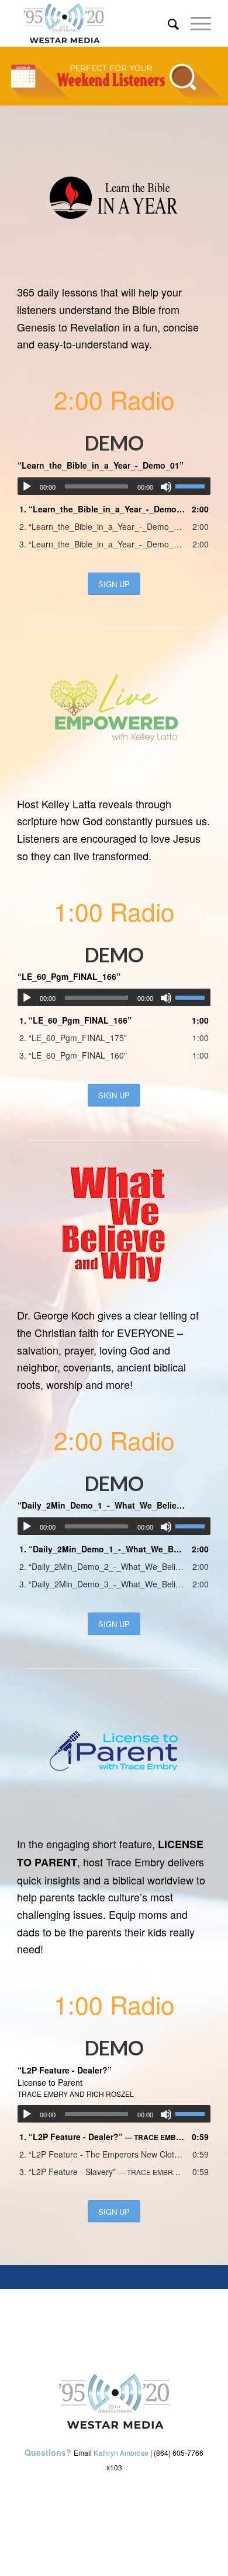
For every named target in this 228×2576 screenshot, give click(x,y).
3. (102, 544)
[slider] (193, 486)
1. (102, 509)
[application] (114, 486)
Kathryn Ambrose (121, 2453)
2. (102, 526)
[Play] (27, 487)
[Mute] (166, 487)
